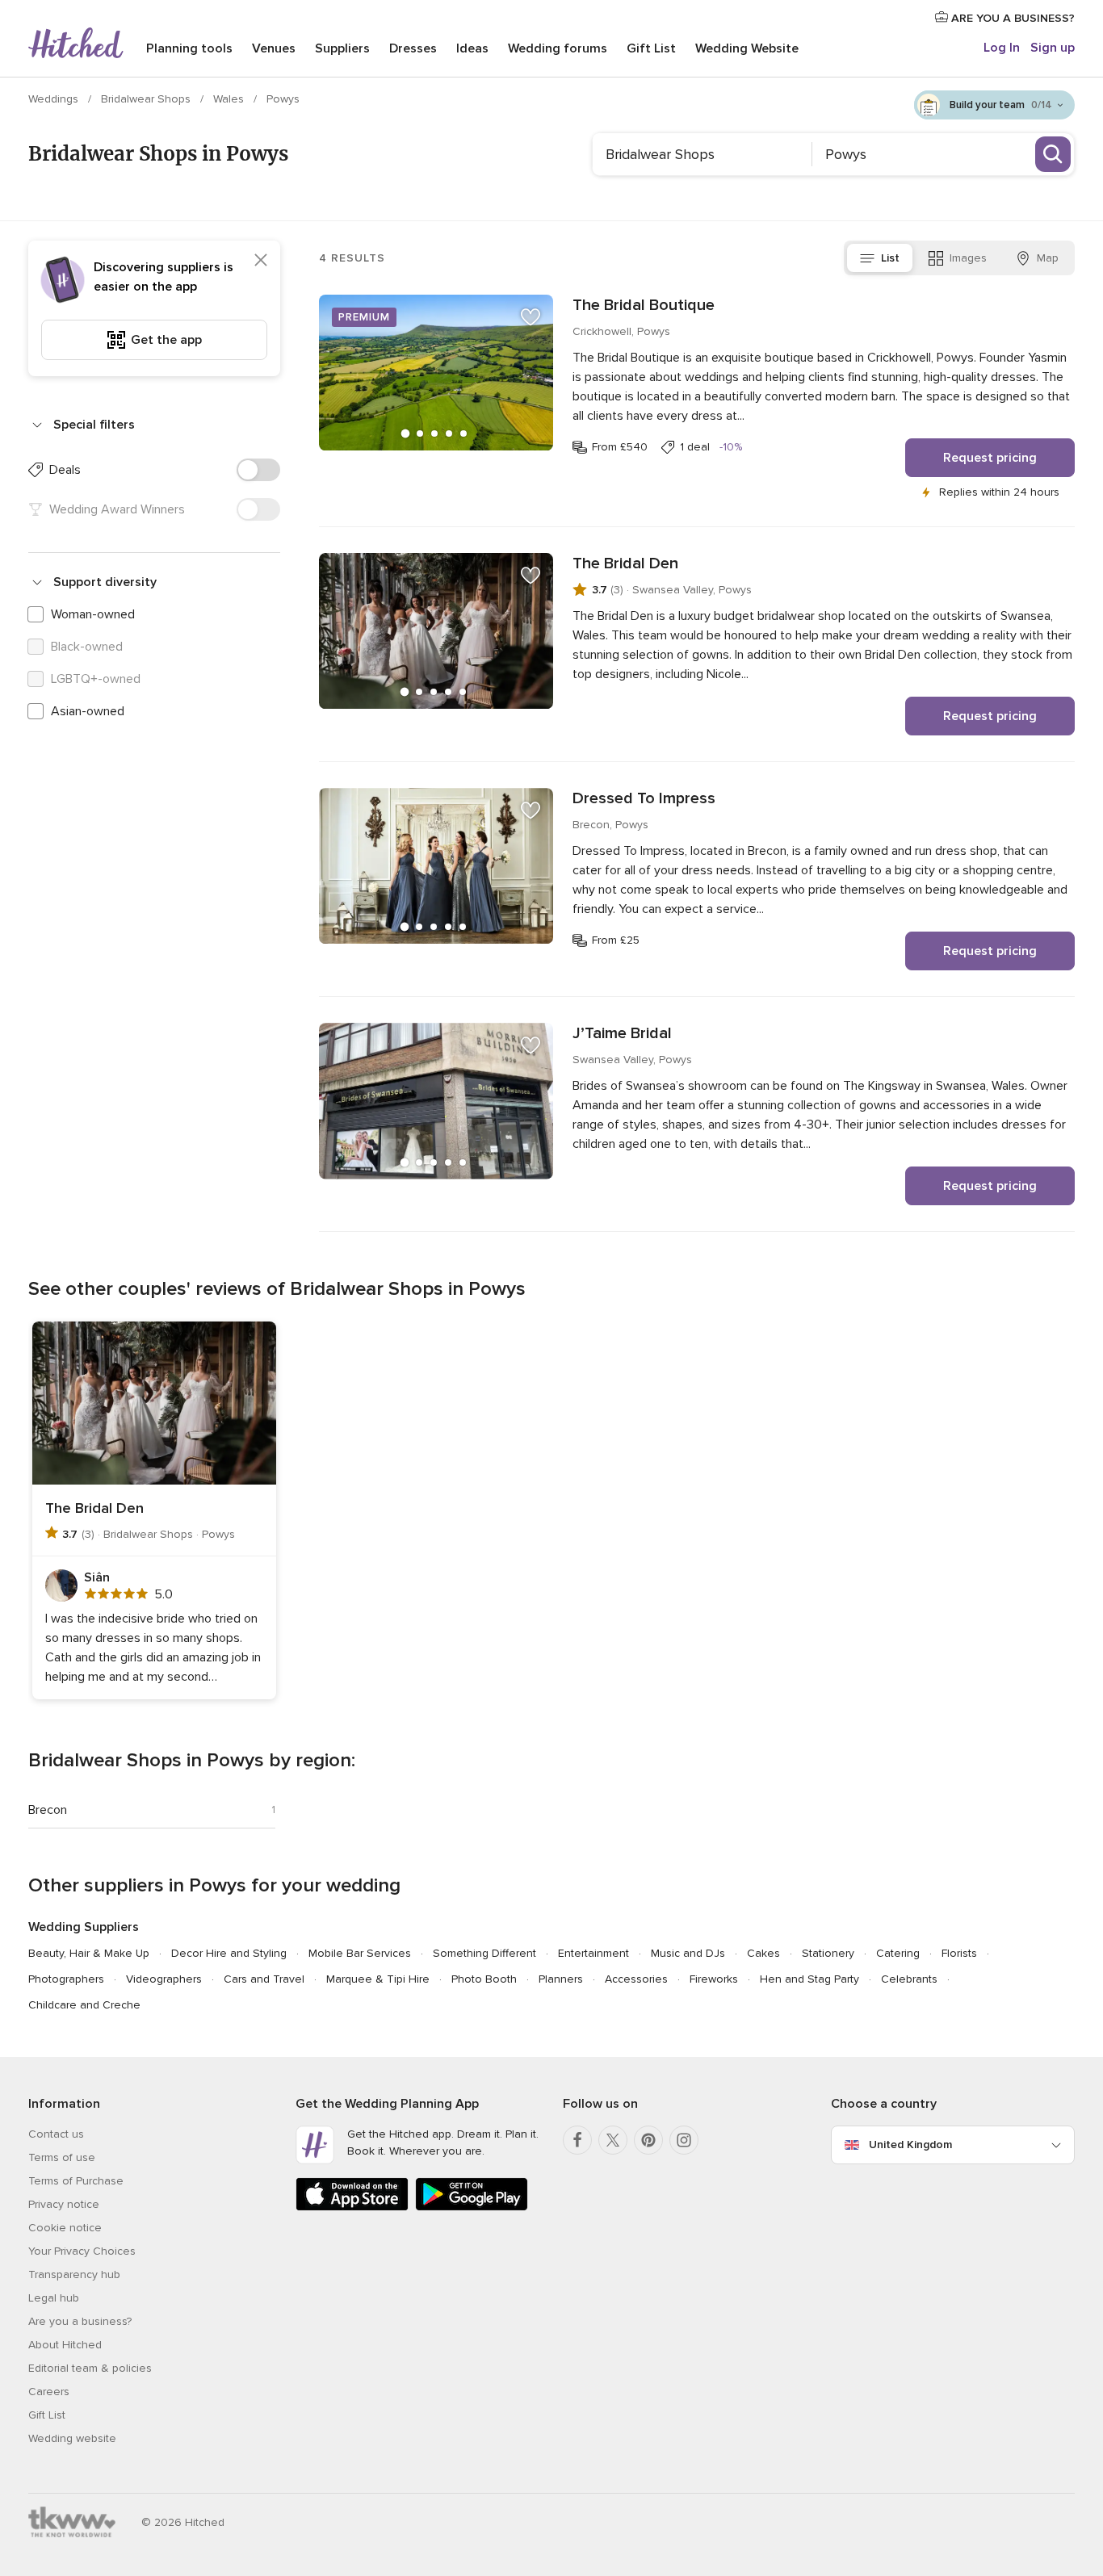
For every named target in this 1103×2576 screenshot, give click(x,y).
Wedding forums (558, 48)
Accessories (636, 1979)
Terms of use (62, 2157)
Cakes (763, 1953)
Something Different (484, 1953)
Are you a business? (80, 2321)
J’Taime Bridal (622, 1033)
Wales (230, 99)
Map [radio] (1048, 258)
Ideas (472, 48)
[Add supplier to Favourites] (531, 317)
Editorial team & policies (90, 2368)
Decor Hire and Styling (229, 1953)
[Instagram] (684, 2140)
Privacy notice (64, 2204)
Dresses (413, 48)
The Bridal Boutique (644, 305)
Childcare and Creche (84, 2005)
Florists (959, 1953)
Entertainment (593, 1953)
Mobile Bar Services (360, 1953)
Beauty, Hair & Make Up (89, 1953)
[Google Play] (472, 2207)
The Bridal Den (625, 563)
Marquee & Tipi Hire (378, 1979)
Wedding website (72, 2438)
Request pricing (990, 458)
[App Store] (352, 2207)
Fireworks (714, 1979)
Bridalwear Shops (147, 99)
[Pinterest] (648, 2140)
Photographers (66, 1979)
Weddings (55, 99)
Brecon (48, 1810)
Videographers (164, 1979)
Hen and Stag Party (809, 1979)
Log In (1002, 48)
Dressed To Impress (644, 798)
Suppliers (342, 48)
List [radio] (890, 258)
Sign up (1053, 48)
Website (747, 48)
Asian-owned (88, 711)
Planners (561, 1979)
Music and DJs (688, 1953)
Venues (274, 48)
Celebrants (909, 1979)
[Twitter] (613, 2140)
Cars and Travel (264, 1979)
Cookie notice (65, 2228)
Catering (898, 1953)
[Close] (261, 260)
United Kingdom (910, 2145)
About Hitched (65, 2345)
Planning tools (189, 48)
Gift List (651, 48)
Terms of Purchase (76, 2181)
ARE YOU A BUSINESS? (1011, 18)
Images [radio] (968, 258)
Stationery (828, 1953)
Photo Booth (484, 1979)
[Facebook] (577, 2140)
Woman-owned (93, 614)
